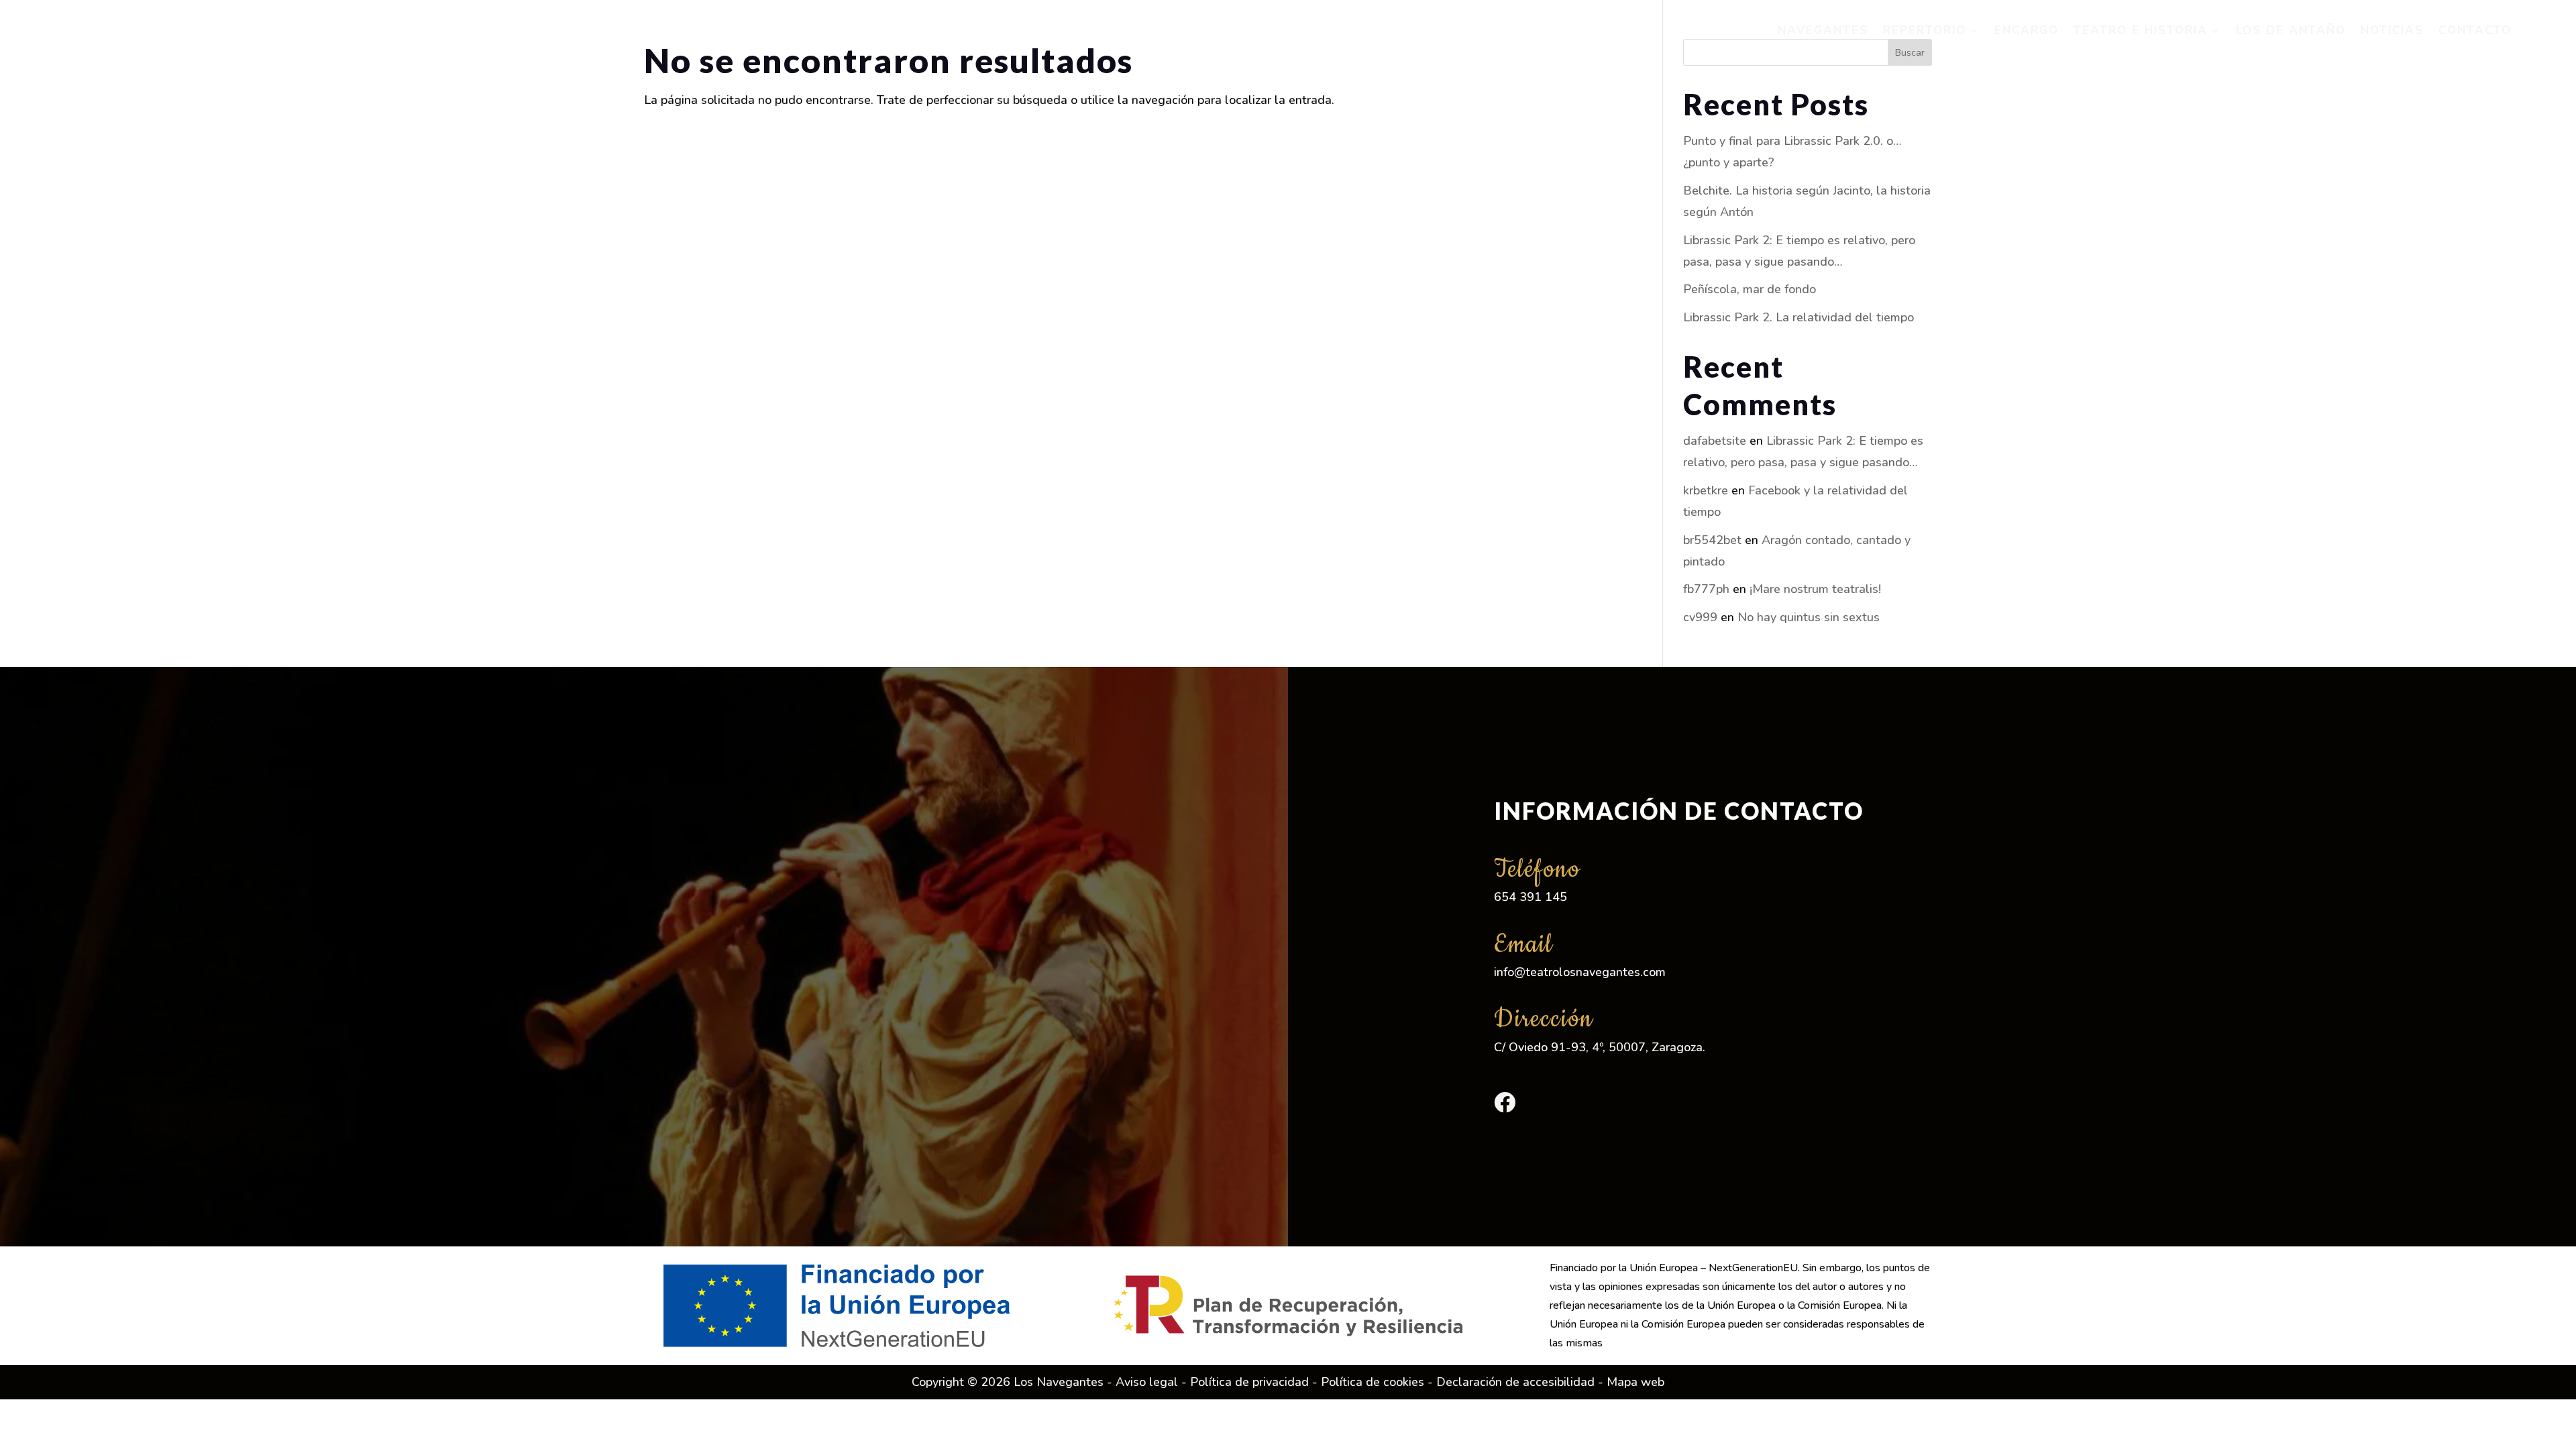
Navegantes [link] (1823, 31)
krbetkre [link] (1706, 490)
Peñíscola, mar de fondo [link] (1750, 289)
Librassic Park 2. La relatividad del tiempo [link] (1799, 317)
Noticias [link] (2392, 31)
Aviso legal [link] (1147, 1382)
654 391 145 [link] (1531, 897)
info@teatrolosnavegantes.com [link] (1580, 972)
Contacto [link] (2475, 31)
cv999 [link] (1700, 617)
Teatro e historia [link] (2141, 31)
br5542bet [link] (1712, 540)
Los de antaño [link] (2291, 31)
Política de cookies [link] (1373, 1382)
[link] (150, 31)
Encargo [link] (2027, 31)
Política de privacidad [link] (1249, 1382)
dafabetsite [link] (1715, 441)
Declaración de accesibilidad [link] (1515, 1382)
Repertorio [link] (1925, 31)
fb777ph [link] (1706, 589)
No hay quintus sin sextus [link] (1809, 617)
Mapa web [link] (1635, 1382)
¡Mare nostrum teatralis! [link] (1815, 589)
